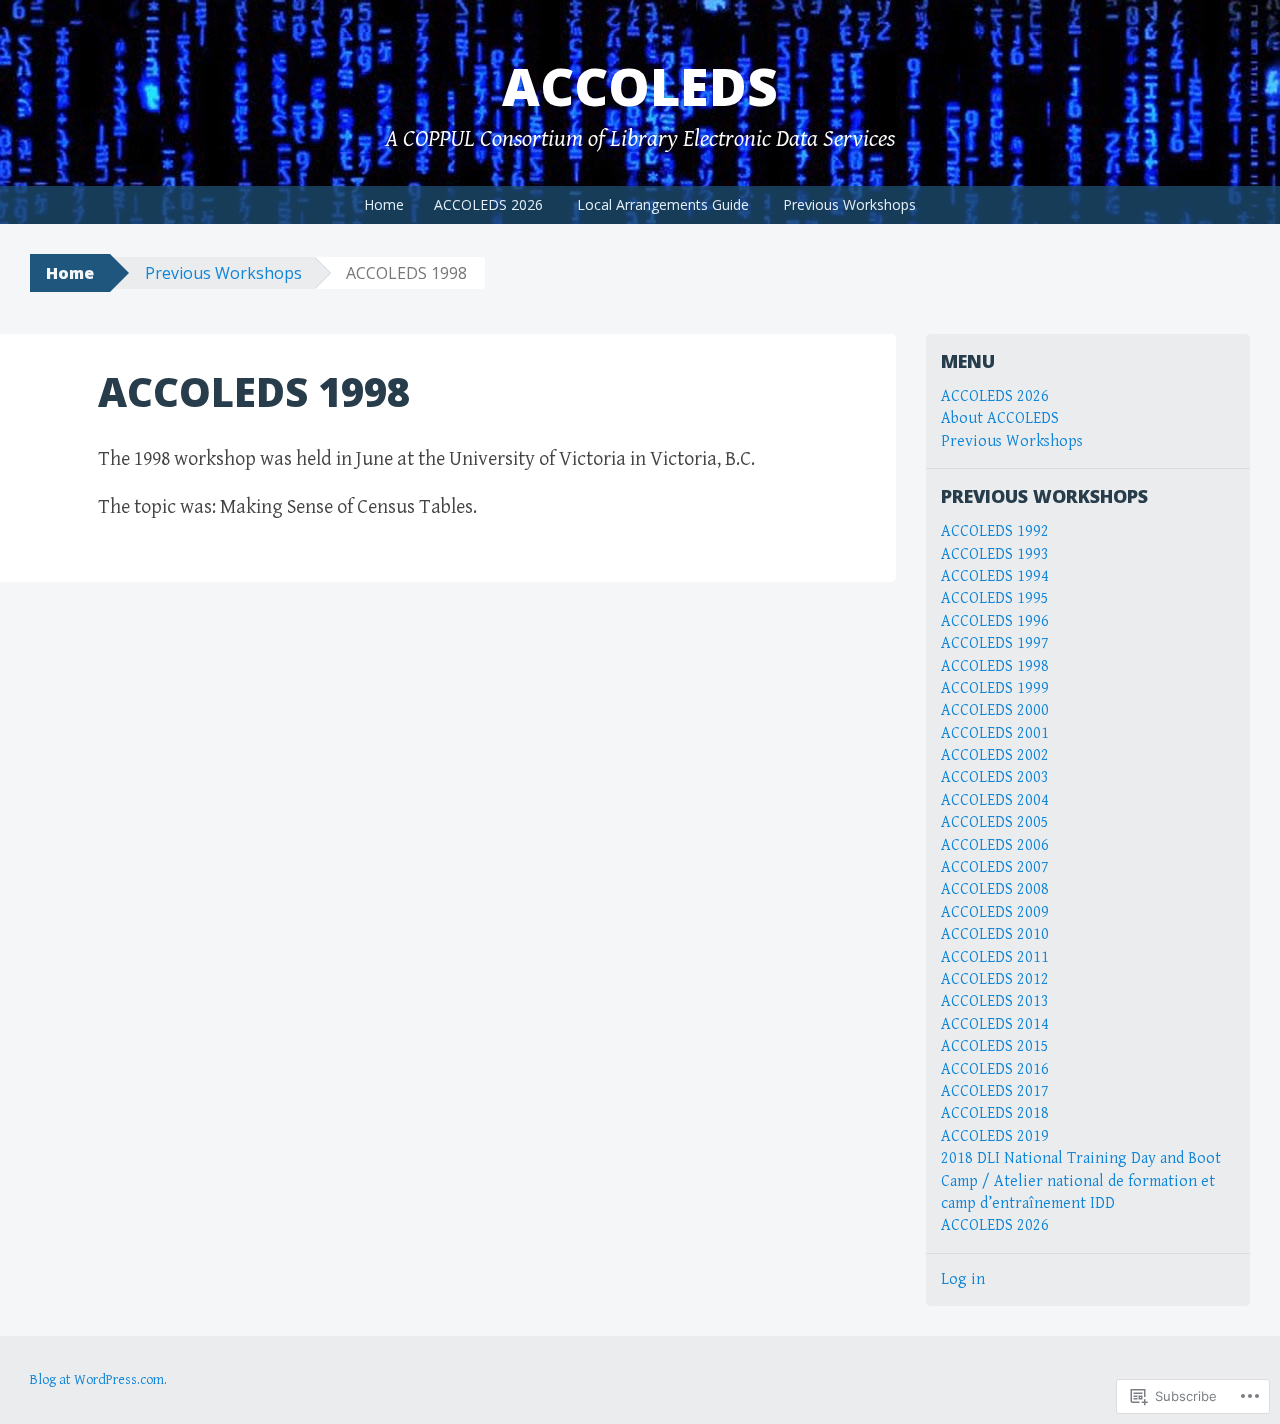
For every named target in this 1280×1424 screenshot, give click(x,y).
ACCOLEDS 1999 (995, 688)
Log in (963, 1279)
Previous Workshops (849, 204)
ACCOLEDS (640, 85)
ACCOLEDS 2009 (995, 912)
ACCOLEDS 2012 (995, 979)
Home (384, 204)
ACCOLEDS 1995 (995, 598)
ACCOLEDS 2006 (995, 845)
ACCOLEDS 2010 (995, 934)
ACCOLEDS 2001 (995, 733)
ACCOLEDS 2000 (995, 710)
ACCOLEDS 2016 (995, 1069)
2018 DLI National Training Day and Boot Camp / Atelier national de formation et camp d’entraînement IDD (1081, 1181)
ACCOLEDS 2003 (995, 777)
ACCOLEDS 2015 (995, 1046)
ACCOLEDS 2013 (995, 1001)
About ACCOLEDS (1000, 418)
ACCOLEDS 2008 (995, 889)
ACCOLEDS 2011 (995, 957)
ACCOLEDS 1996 (995, 621)
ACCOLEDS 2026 (488, 204)
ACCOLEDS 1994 (995, 576)
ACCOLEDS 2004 (995, 800)
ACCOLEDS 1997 (995, 643)
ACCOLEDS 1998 (995, 666)
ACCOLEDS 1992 (995, 531)
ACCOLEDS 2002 (995, 755)
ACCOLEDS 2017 (995, 1091)
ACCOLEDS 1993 (995, 554)
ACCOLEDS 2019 (995, 1136)
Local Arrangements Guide (663, 204)
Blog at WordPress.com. (98, 1380)
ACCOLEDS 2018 (995, 1113)
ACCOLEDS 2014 (995, 1024)
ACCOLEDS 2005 (995, 822)
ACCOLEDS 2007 (995, 867)
